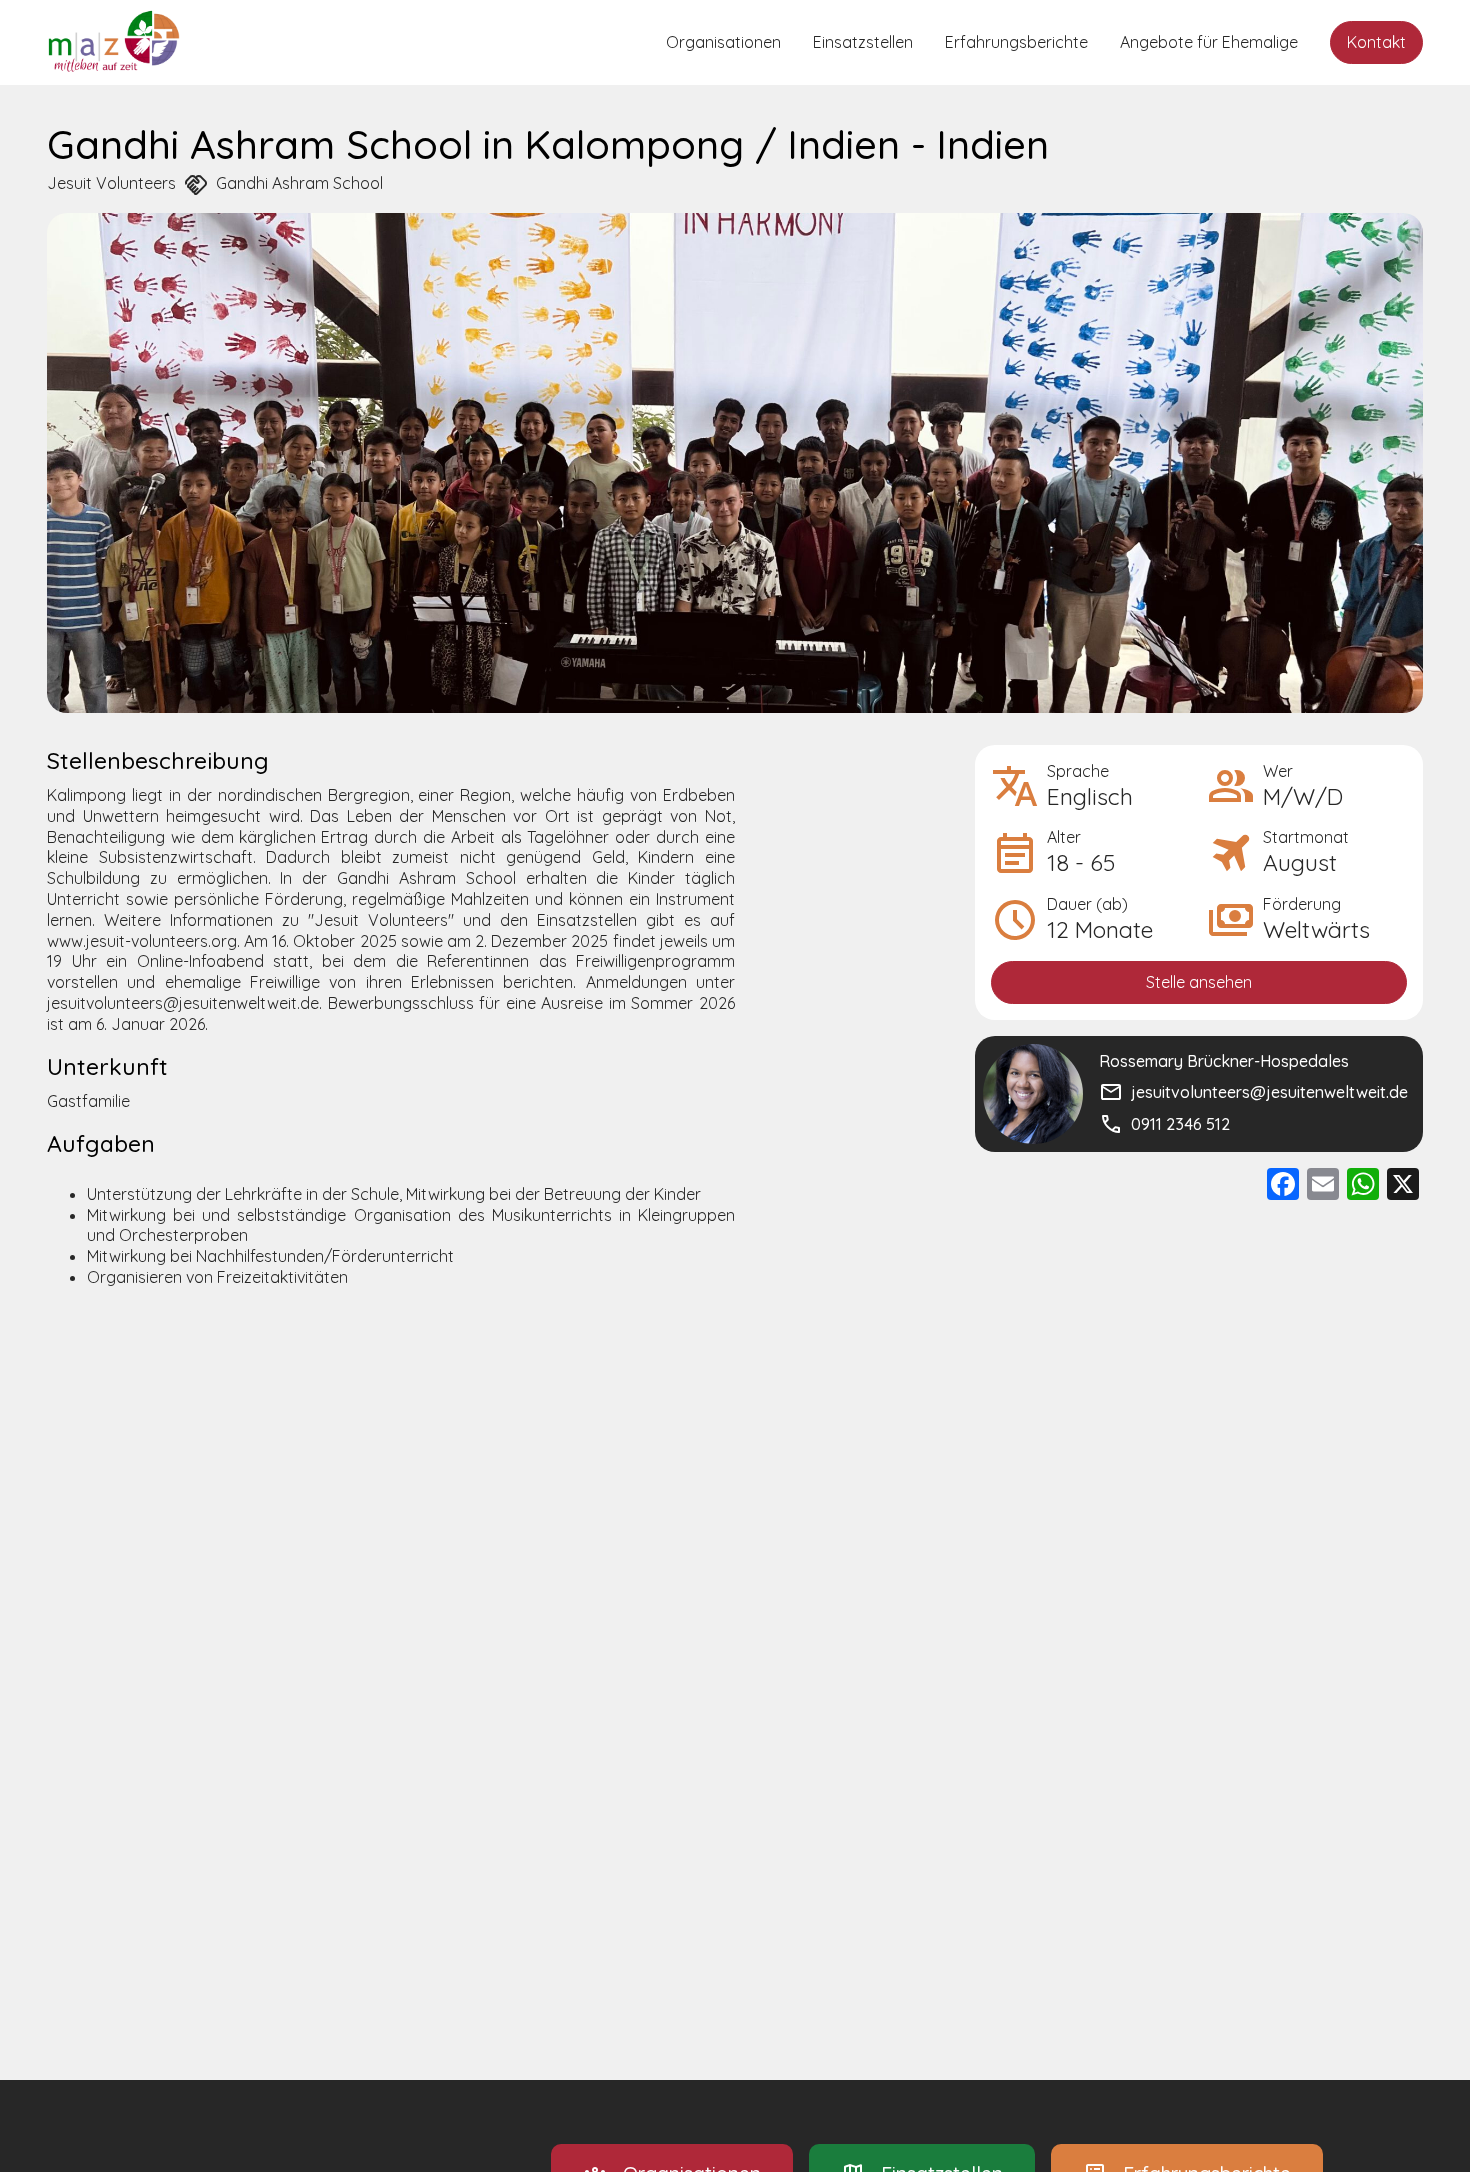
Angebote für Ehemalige (1209, 42)
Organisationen (723, 42)
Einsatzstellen (863, 42)
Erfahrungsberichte (1016, 42)
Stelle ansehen (1199, 982)
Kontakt (1376, 42)
